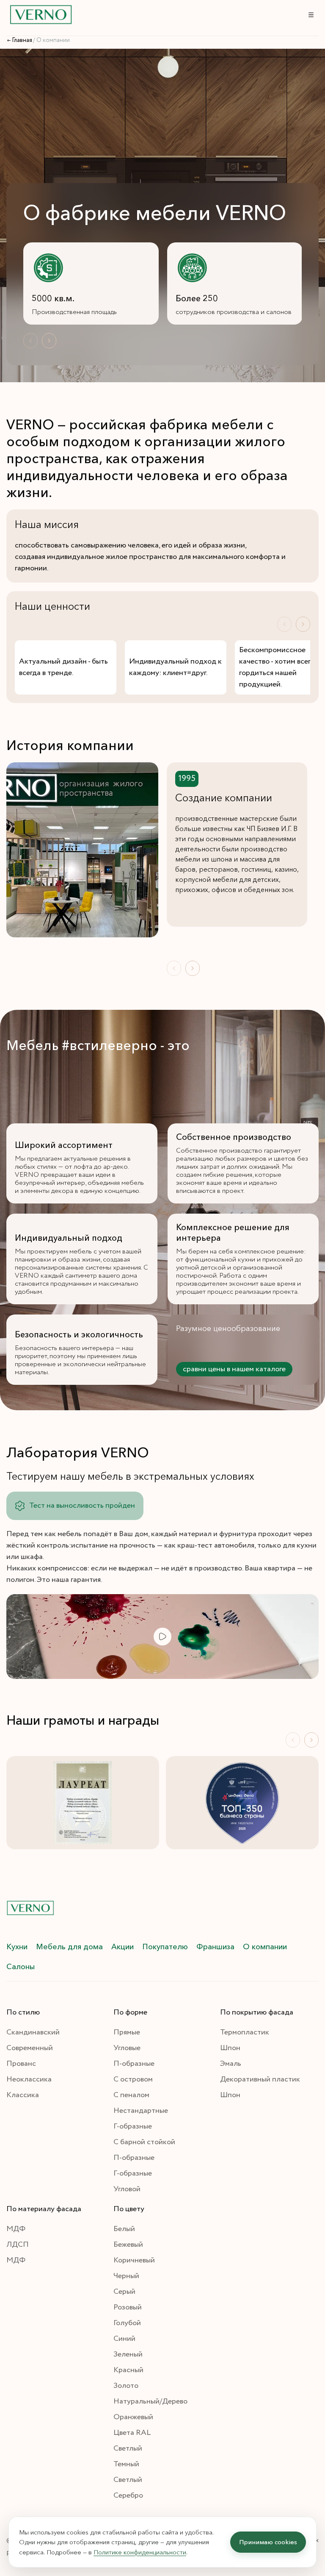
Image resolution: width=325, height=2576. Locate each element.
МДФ (16, 2229)
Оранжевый (133, 2417)
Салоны (21, 1967)
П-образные (134, 2064)
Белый (124, 2229)
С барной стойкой (144, 2142)
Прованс (21, 2064)
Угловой (127, 2189)
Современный (30, 2048)
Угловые (127, 2048)
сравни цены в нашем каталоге (234, 1369)
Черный (126, 2276)
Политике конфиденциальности (140, 2552)
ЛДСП (18, 2245)
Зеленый (128, 2354)
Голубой (127, 2323)
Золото (126, 2386)
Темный (126, 2464)
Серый (124, 2292)
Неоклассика (29, 2079)
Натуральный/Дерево (150, 2401)
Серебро (128, 2495)
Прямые (127, 2032)
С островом (133, 2079)
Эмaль (231, 2064)
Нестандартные (141, 2111)
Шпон (230, 2048)
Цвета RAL (132, 2433)
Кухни (17, 1947)
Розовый (128, 2307)
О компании (265, 1947)
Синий (124, 2339)
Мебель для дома (69, 1947)
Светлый (128, 2448)
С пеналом (131, 2095)
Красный (128, 2370)
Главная (22, 40)
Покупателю (165, 1947)
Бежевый (128, 2245)
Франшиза (215, 1947)
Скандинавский (33, 2032)
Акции (123, 1947)
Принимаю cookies (268, 2542)
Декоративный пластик (260, 2079)
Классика (23, 2095)
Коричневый (134, 2260)
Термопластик (245, 2032)
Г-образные (133, 2126)
